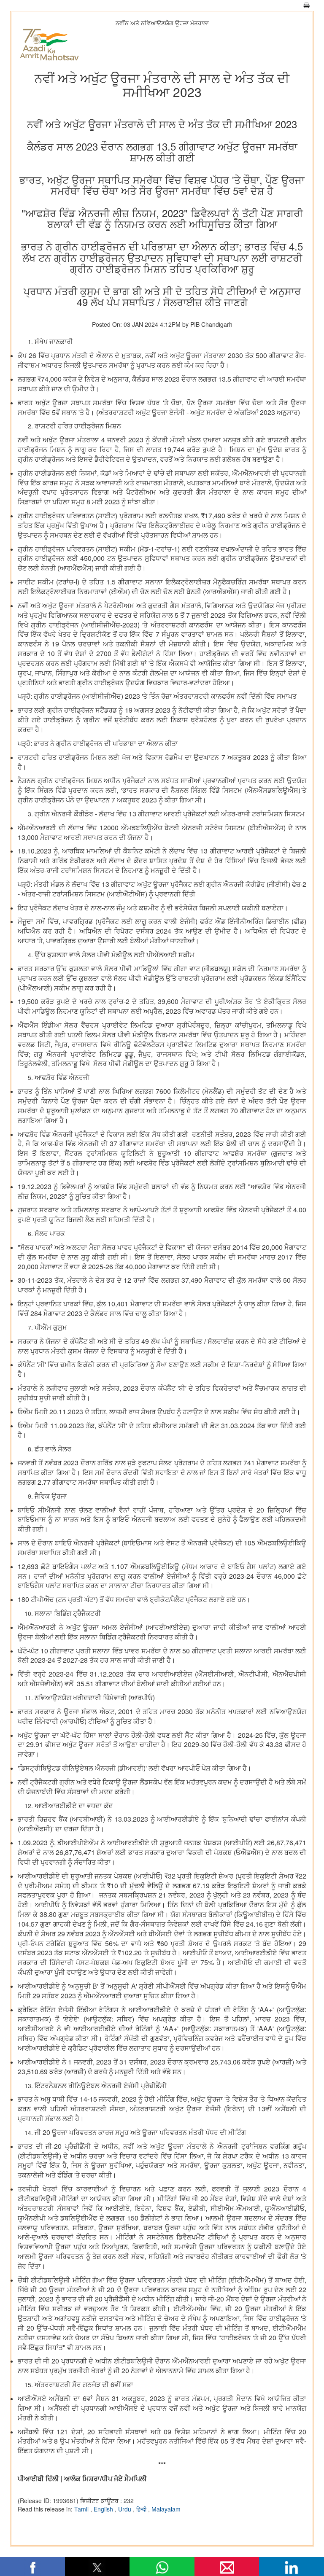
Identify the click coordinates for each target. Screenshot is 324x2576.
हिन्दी (142, 2509)
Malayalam (166, 2509)
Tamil (82, 2509)
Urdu (126, 2509)
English (104, 2509)
